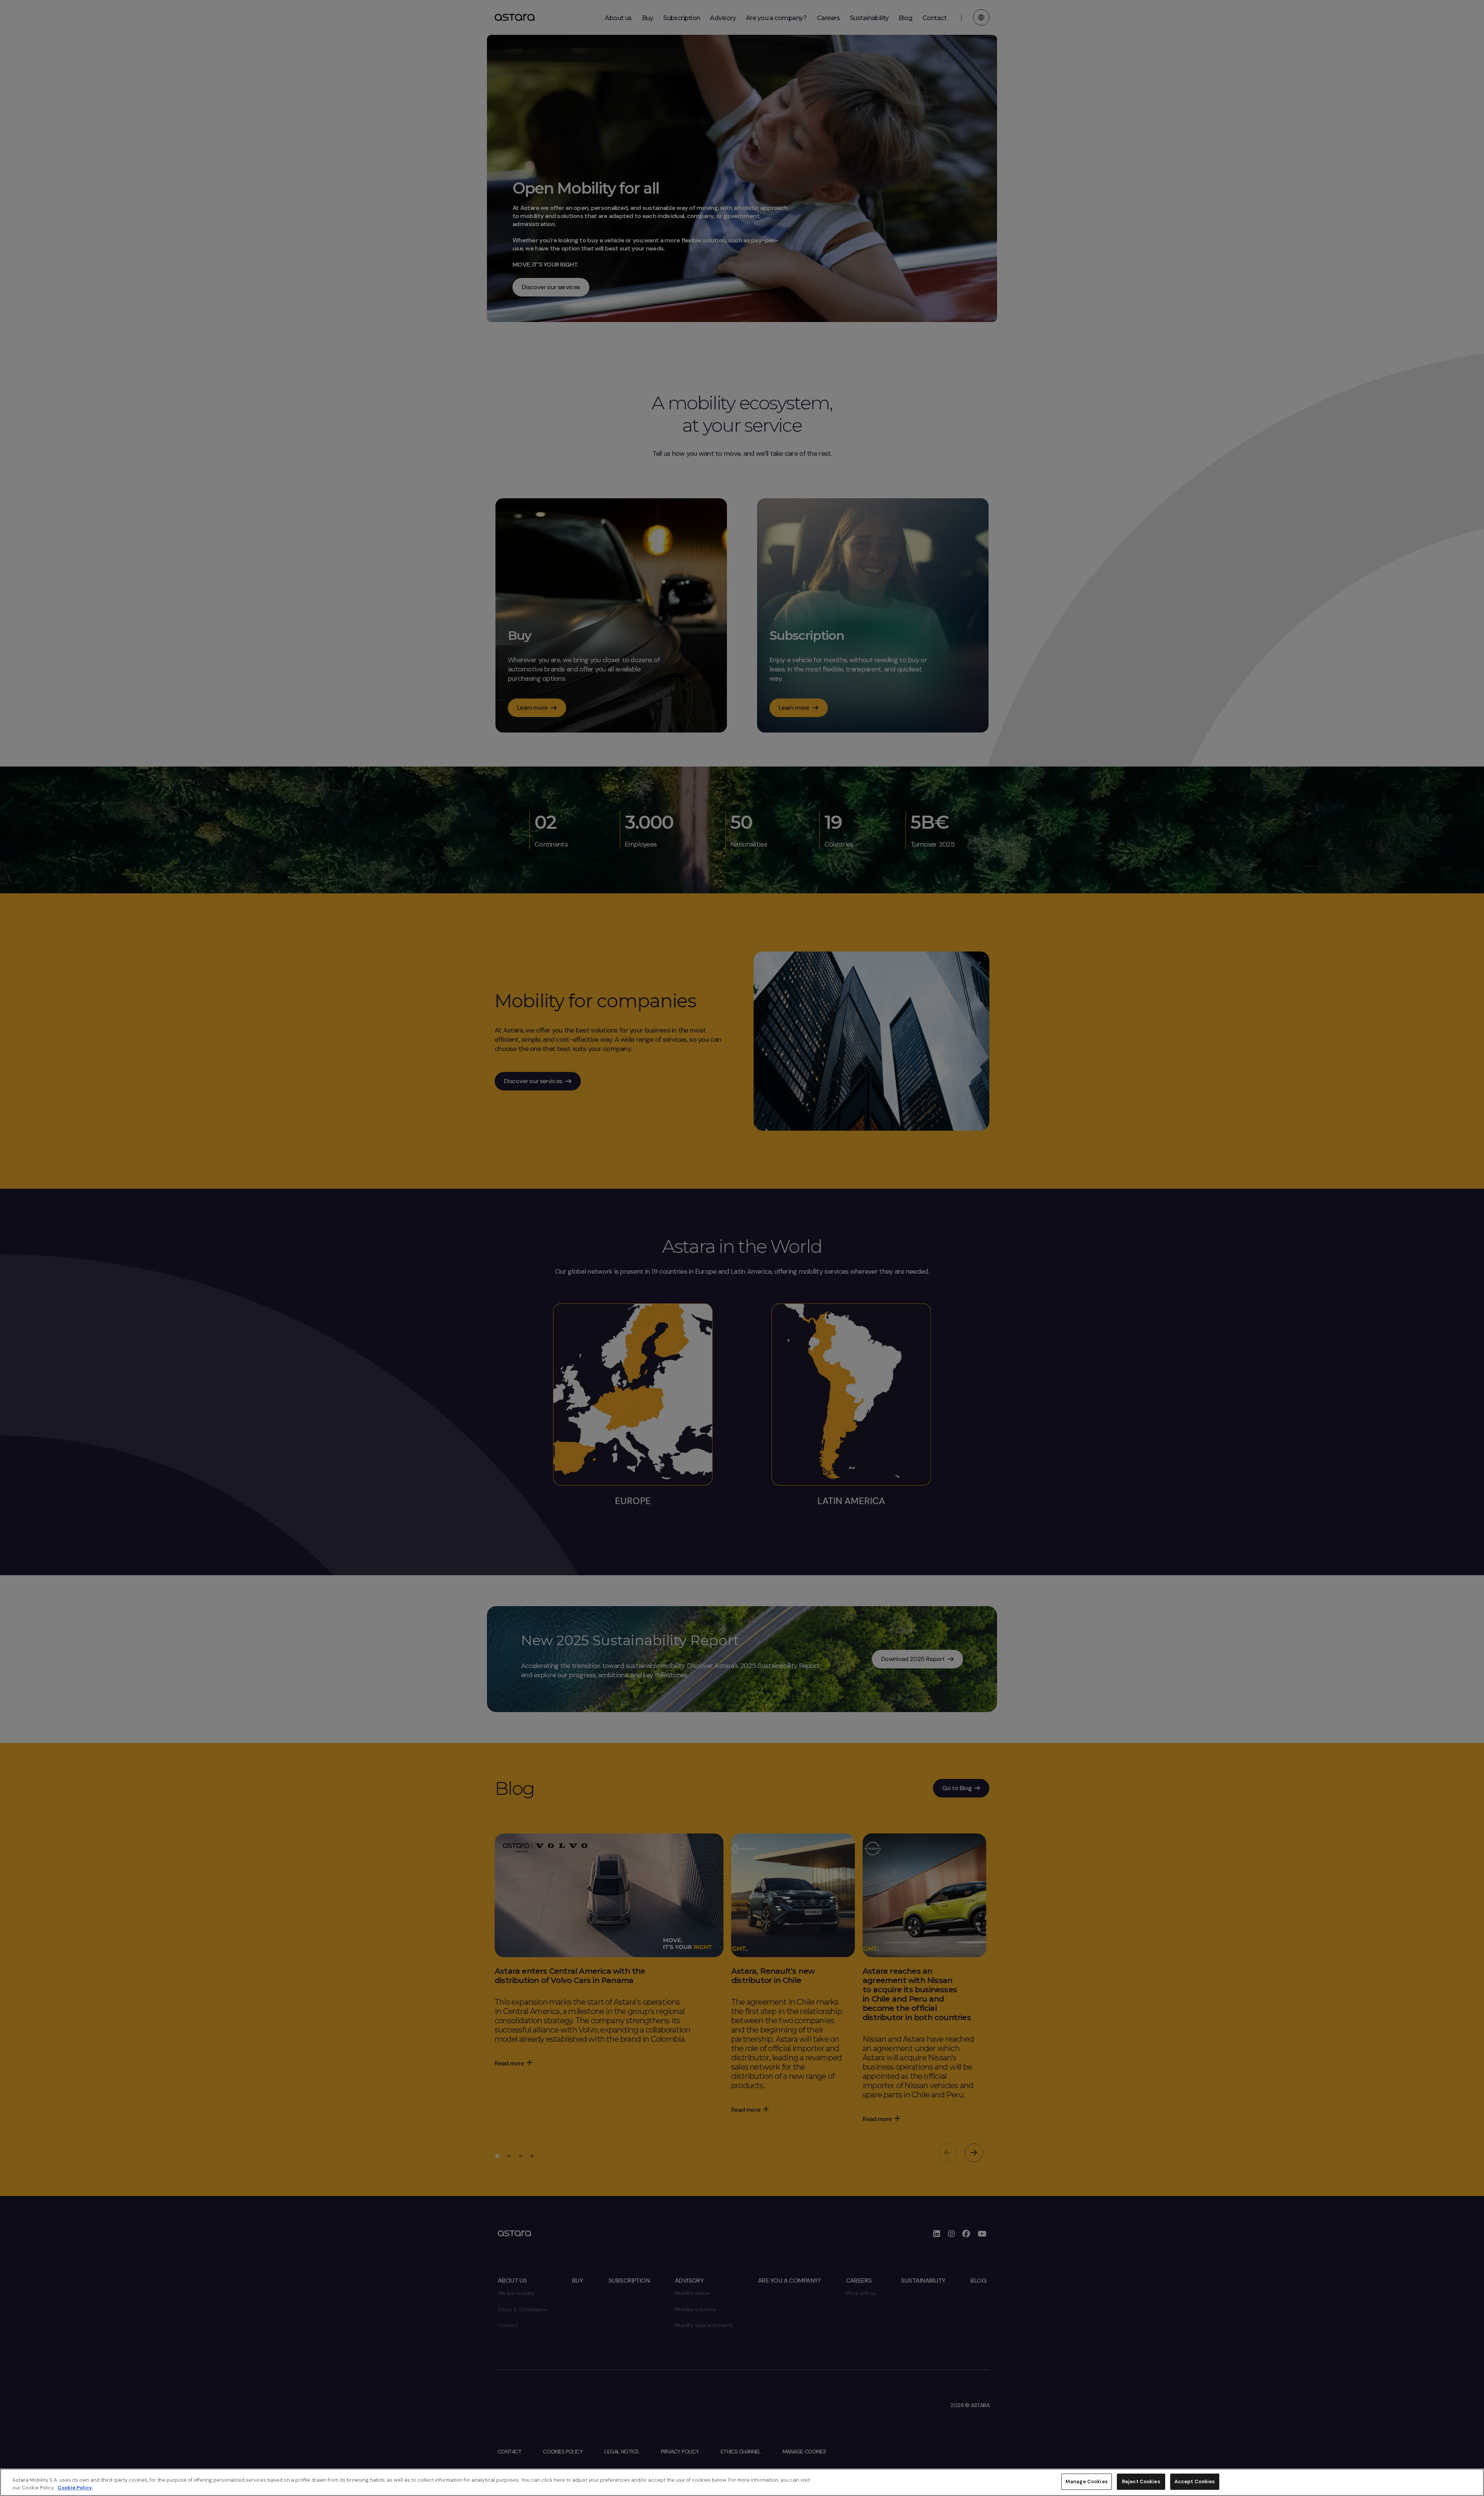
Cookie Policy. (75, 2488)
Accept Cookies (1195, 2482)
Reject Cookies (1141, 2482)
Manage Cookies (1087, 2482)
